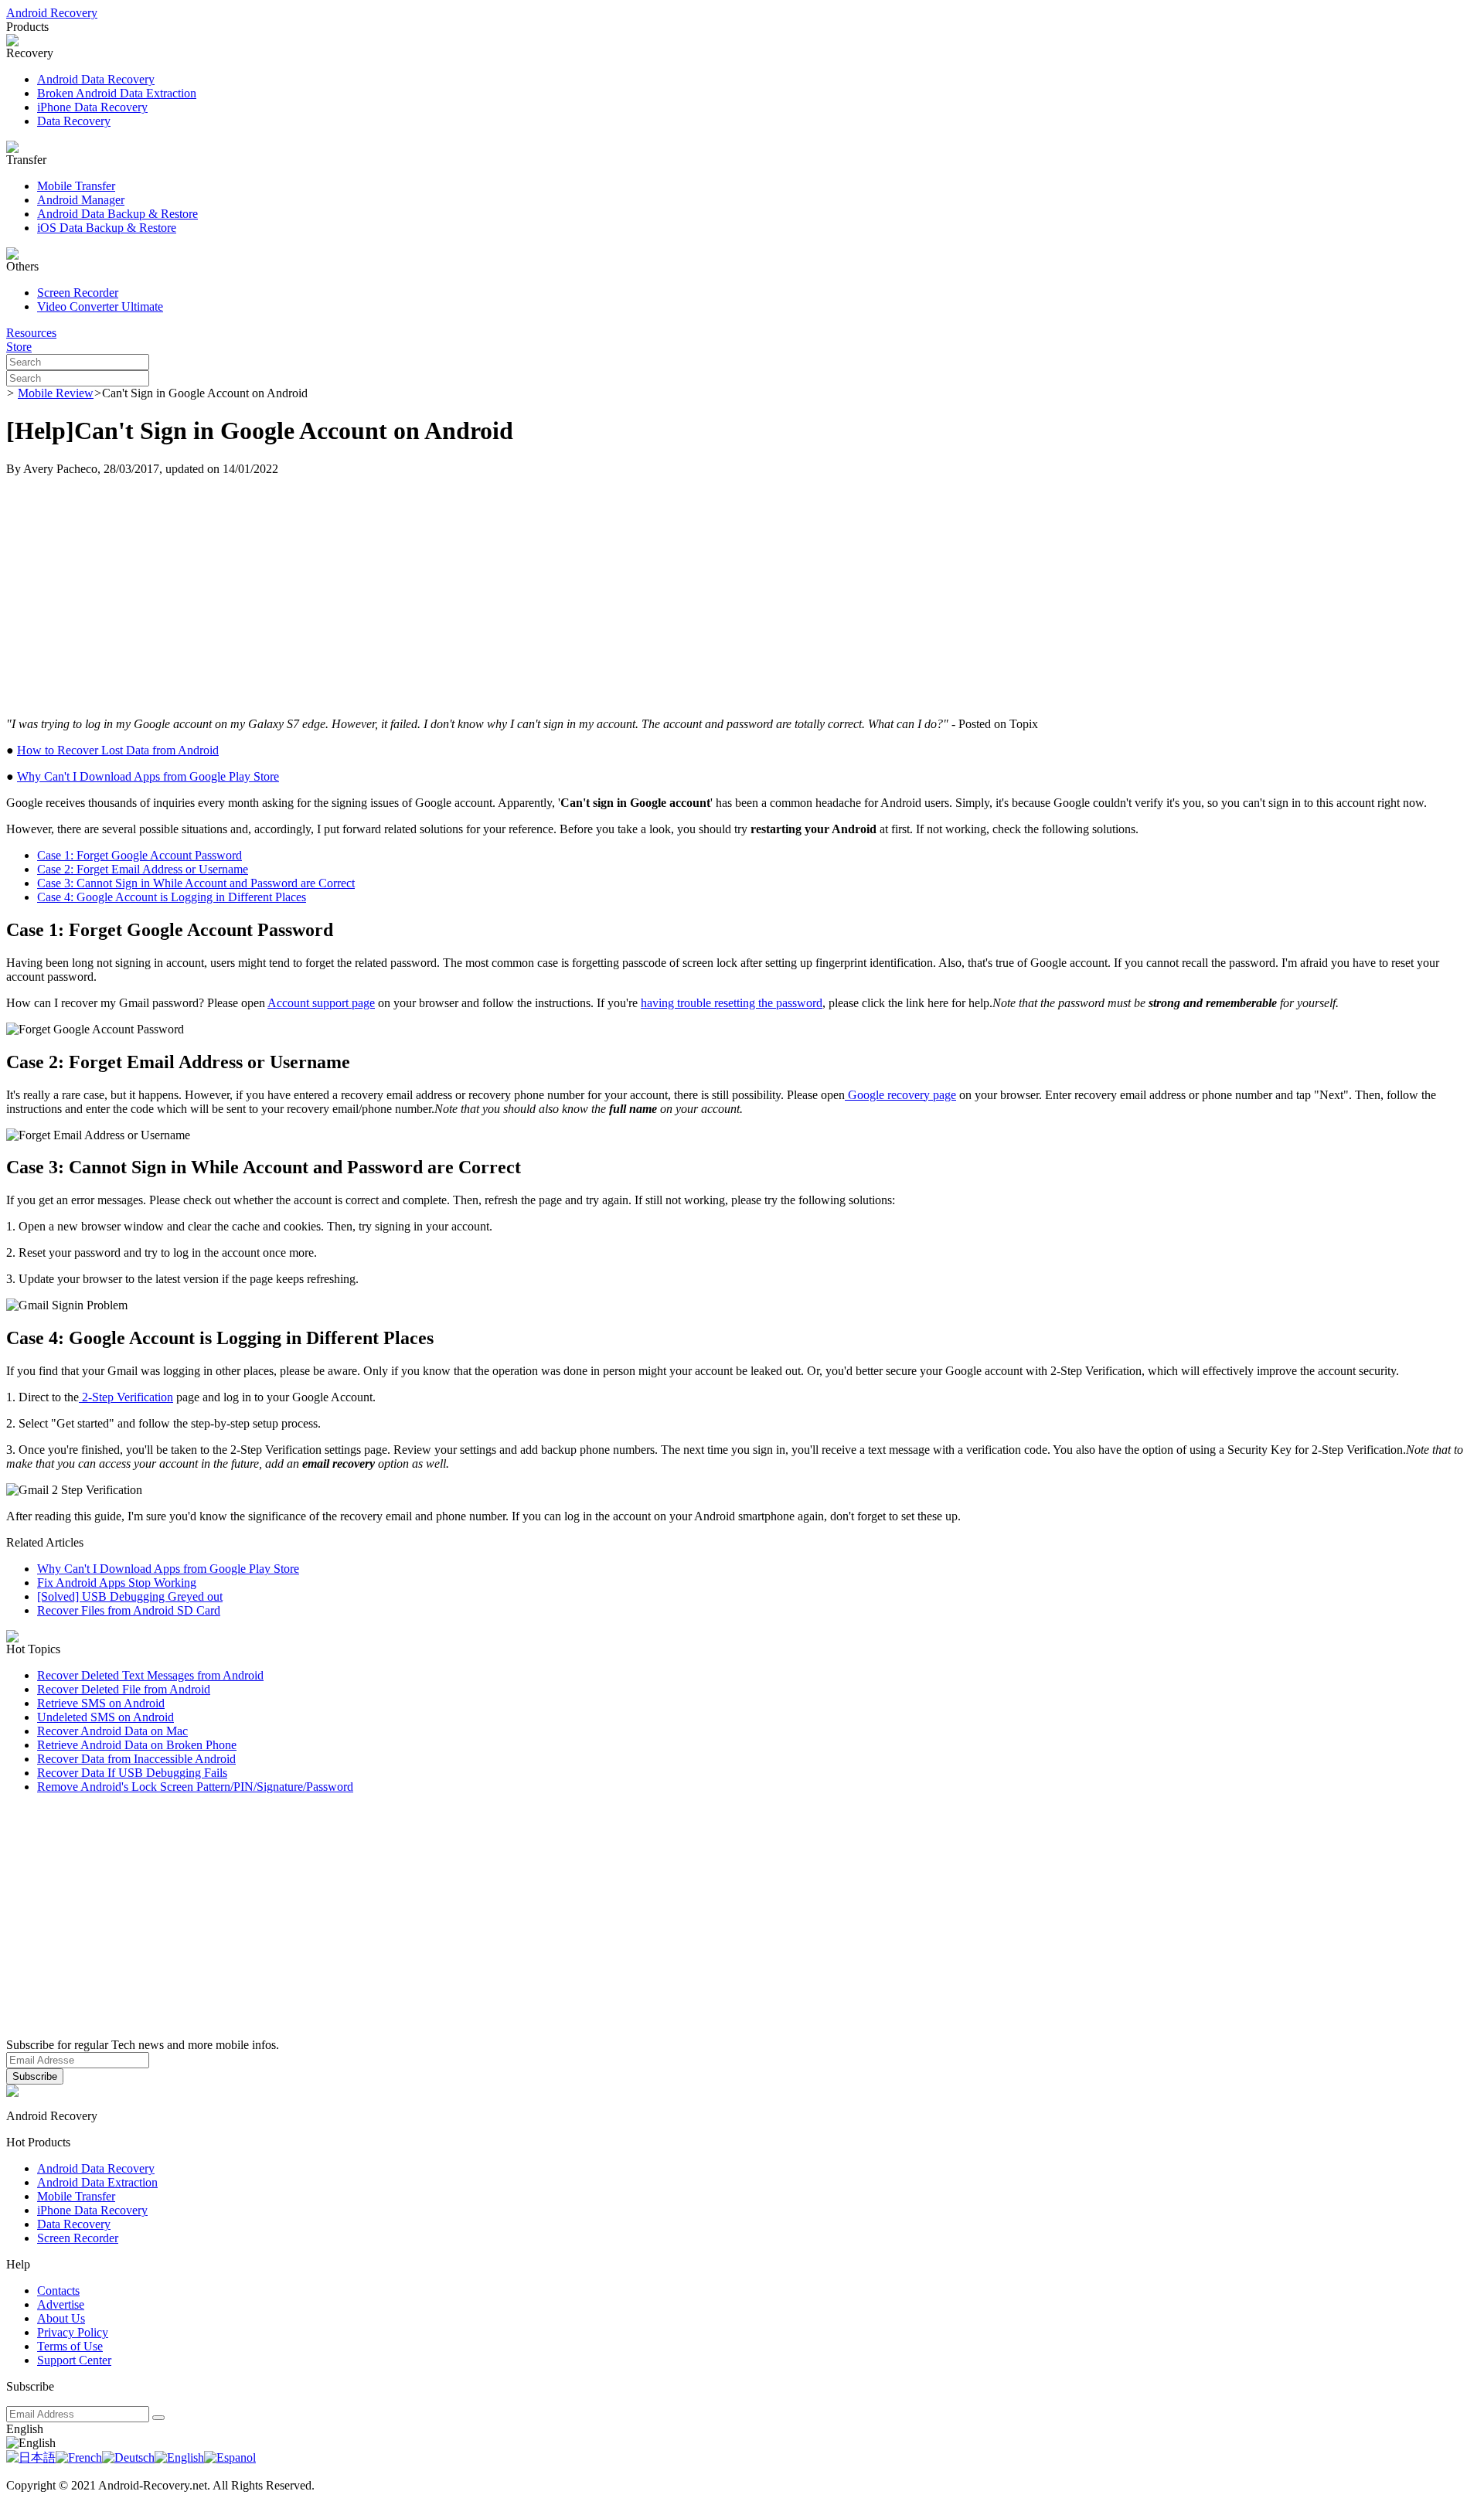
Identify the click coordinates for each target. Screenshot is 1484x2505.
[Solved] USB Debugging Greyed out (130, 1596)
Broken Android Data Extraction (117, 93)
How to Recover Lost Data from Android (118, 750)
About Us (61, 2318)
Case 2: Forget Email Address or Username (143, 869)
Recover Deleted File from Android (124, 1689)
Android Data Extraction (97, 2182)
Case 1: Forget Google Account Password (140, 855)
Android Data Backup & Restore (117, 214)
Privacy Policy (73, 2332)
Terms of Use (70, 2346)
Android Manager (81, 200)
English (25, 2429)
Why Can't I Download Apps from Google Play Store (148, 776)
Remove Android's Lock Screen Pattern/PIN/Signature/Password (195, 1787)
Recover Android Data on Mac (112, 1731)
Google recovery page (900, 1095)
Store (19, 347)
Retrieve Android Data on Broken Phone (137, 1745)
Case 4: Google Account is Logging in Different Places (172, 897)
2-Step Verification (126, 1397)
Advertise (61, 2304)
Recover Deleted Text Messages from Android (150, 1675)
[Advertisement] (742, 597)
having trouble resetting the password (732, 1003)
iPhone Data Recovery (92, 107)
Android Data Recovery (96, 79)
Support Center (74, 2360)
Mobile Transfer (76, 186)
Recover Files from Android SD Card (129, 1610)
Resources (31, 333)
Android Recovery (52, 13)
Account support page (321, 1003)
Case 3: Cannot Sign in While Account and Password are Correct (196, 883)
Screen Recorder (78, 293)
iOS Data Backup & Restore (107, 228)
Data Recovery (74, 121)
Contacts (58, 2291)
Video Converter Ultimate (100, 306)
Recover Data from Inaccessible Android (136, 1759)
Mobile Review (56, 393)
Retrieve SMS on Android (101, 1703)
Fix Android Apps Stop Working (117, 1583)
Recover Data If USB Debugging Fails (132, 1773)
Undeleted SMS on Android (106, 1717)
